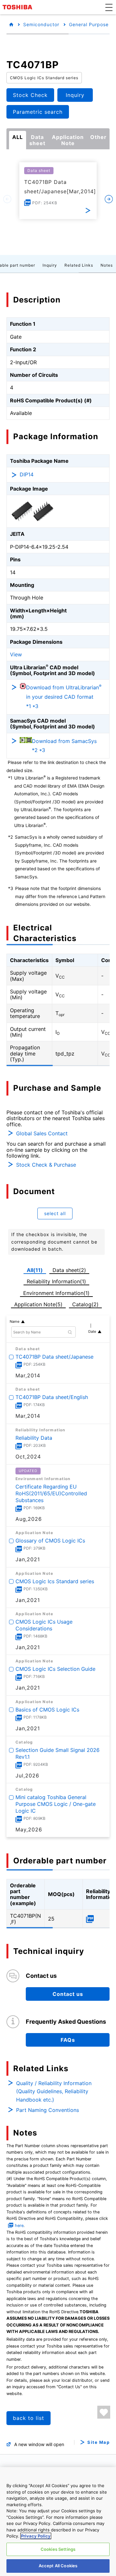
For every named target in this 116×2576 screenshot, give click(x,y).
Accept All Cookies (58, 2566)
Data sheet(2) (69, 1270)
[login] (104, 2412)
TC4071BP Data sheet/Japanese (54, 1357)
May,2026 (29, 1829)
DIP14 (27, 474)
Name (15, 1321)
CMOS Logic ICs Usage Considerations (44, 1625)
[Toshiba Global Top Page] (18, 7)
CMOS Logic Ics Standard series (55, 1581)
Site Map (98, 2442)
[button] (109, 7)
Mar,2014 (28, 1375)
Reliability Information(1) (56, 1281)
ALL (18, 137)
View (16, 654)
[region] (58, 2522)
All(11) (35, 1270)
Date (92, 1331)
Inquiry (50, 265)
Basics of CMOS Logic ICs (47, 1710)
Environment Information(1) (56, 1293)
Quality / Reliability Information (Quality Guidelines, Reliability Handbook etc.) (54, 2091)
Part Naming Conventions (48, 2110)
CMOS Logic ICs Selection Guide (55, 1669)
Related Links (79, 265)
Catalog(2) (85, 1304)
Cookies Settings (58, 2549)
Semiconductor (41, 24)
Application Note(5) (38, 1304)
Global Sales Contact (42, 1133)
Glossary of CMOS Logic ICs (50, 1541)
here (19, 2226)
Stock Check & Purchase (46, 1165)
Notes (107, 265)
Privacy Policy (36, 2536)
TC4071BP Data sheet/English (52, 1397)
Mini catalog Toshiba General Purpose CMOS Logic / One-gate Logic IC (56, 1804)
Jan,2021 (28, 1559)
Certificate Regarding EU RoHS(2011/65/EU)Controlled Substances (51, 1493)
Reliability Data (34, 1438)
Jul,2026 (27, 1776)
